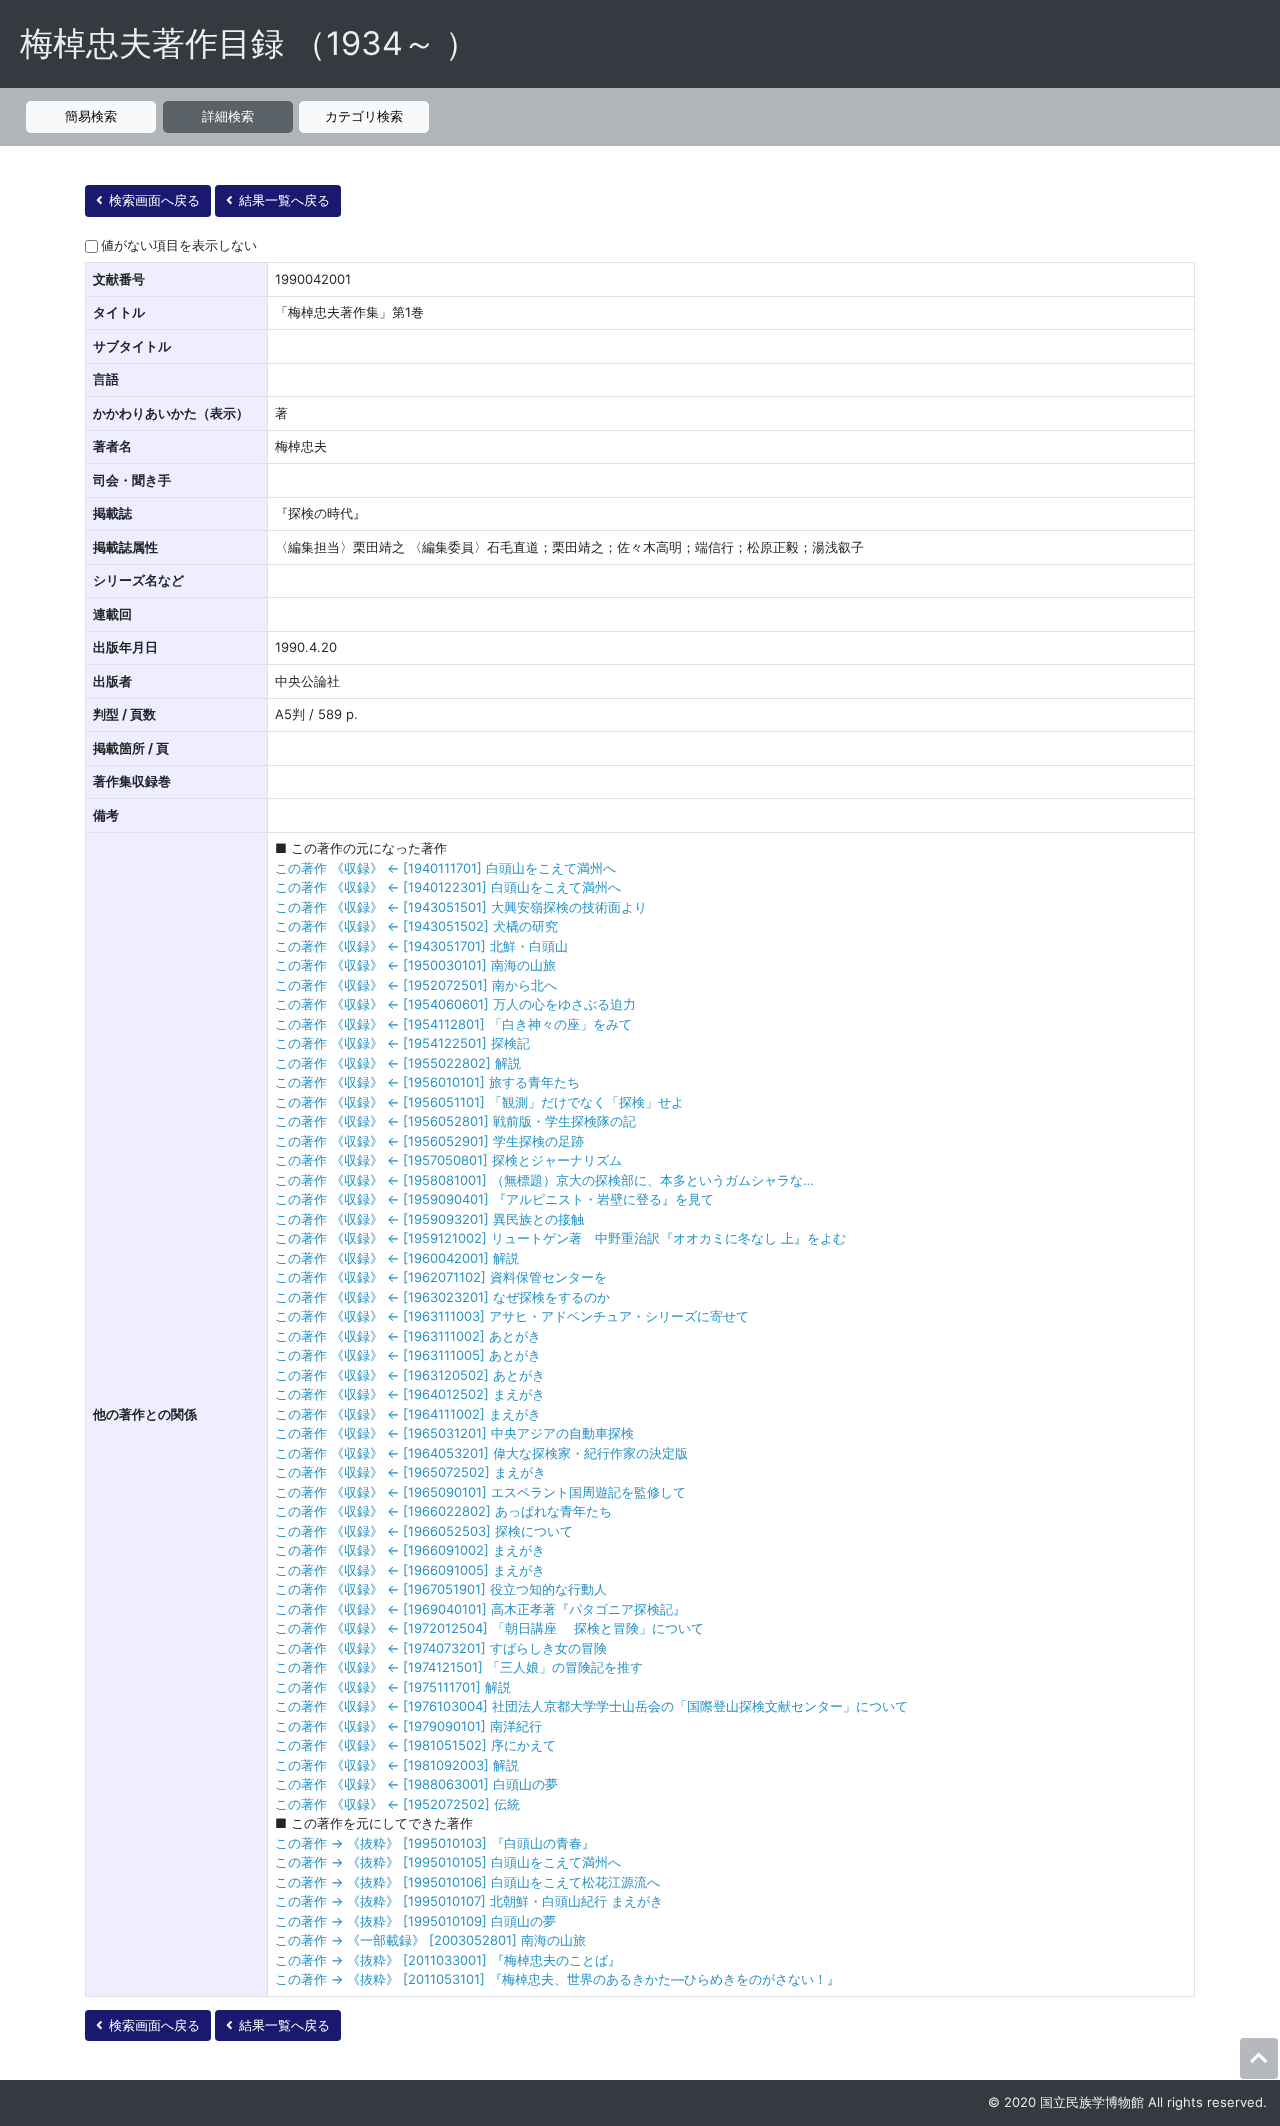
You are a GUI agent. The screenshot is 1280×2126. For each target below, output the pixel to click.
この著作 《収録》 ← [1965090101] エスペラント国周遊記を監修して (480, 1492)
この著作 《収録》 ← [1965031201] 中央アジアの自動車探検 (454, 1433)
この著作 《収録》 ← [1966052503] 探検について (424, 1531)
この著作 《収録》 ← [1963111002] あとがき (408, 1336)
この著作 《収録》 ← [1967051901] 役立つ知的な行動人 (441, 1589)
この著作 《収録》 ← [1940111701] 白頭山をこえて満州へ (445, 868)
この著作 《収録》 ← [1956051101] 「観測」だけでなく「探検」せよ (479, 1102)
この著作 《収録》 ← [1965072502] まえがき (410, 1472)
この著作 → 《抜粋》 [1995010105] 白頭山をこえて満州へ (448, 1862)
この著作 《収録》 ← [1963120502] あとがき (410, 1375)
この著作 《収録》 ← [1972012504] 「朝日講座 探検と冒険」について (489, 1628)
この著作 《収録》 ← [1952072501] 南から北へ (416, 985)
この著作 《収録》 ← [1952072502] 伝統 (397, 1804)
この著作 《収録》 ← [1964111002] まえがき (408, 1414)
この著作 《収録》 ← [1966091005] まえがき (410, 1570)
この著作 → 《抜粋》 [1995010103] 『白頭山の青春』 (435, 1843)
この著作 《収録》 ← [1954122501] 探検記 (402, 1043)
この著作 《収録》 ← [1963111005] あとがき (408, 1355)
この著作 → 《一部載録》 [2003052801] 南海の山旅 (430, 1940)
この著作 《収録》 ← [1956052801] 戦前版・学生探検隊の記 (455, 1121)
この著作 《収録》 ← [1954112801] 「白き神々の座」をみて (453, 1024)
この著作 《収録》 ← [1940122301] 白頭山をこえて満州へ (448, 887)
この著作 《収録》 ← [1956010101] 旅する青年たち (427, 1082)
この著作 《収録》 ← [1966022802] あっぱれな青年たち (443, 1511)
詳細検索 (228, 116)
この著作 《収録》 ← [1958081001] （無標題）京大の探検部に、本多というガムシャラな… (544, 1180)
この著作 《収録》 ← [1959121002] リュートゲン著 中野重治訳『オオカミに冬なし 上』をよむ (560, 1238)
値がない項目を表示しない (179, 245)
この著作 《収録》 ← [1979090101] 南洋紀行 (408, 1726)
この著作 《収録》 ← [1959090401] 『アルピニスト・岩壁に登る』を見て (494, 1199)
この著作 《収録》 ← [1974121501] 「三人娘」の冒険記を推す (459, 1667)
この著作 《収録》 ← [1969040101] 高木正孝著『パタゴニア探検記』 (480, 1609)
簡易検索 (91, 116)
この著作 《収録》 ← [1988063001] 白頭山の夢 (416, 1784)
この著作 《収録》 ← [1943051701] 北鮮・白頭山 (421, 946)
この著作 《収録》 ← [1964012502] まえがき (410, 1394)
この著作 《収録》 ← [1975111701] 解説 (393, 1687)
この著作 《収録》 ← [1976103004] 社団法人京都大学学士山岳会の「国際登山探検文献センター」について (591, 1706)
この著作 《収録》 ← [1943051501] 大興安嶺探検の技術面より (461, 907)
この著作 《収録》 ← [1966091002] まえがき (410, 1550)
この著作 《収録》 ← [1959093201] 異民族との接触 (429, 1219)
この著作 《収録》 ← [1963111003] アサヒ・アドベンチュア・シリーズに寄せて (512, 1316)
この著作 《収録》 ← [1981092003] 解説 (397, 1765)
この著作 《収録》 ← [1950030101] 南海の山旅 (415, 965)
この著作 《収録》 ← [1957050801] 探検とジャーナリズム (448, 1160)
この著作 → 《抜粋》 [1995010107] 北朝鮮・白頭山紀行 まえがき (469, 1901)
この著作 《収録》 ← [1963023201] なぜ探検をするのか (442, 1297)
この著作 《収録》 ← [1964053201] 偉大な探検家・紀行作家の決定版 (481, 1453)
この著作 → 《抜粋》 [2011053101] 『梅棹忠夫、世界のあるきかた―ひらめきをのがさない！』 (557, 1979)
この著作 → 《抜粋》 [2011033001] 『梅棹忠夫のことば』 (448, 1960)
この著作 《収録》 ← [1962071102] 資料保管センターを (441, 1277)
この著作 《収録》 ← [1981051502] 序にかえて (415, 1745)
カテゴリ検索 (364, 116)
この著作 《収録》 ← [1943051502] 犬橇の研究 (416, 926)
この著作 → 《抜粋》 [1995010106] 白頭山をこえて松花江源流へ (467, 1882)
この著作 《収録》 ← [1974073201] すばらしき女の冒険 (441, 1648)
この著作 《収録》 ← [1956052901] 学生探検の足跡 (429, 1141)
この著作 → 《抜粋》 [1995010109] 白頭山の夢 (415, 1921)
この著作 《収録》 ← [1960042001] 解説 (397, 1258)
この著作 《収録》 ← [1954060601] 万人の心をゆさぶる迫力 (455, 1004)
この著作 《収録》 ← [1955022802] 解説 (398, 1063)
